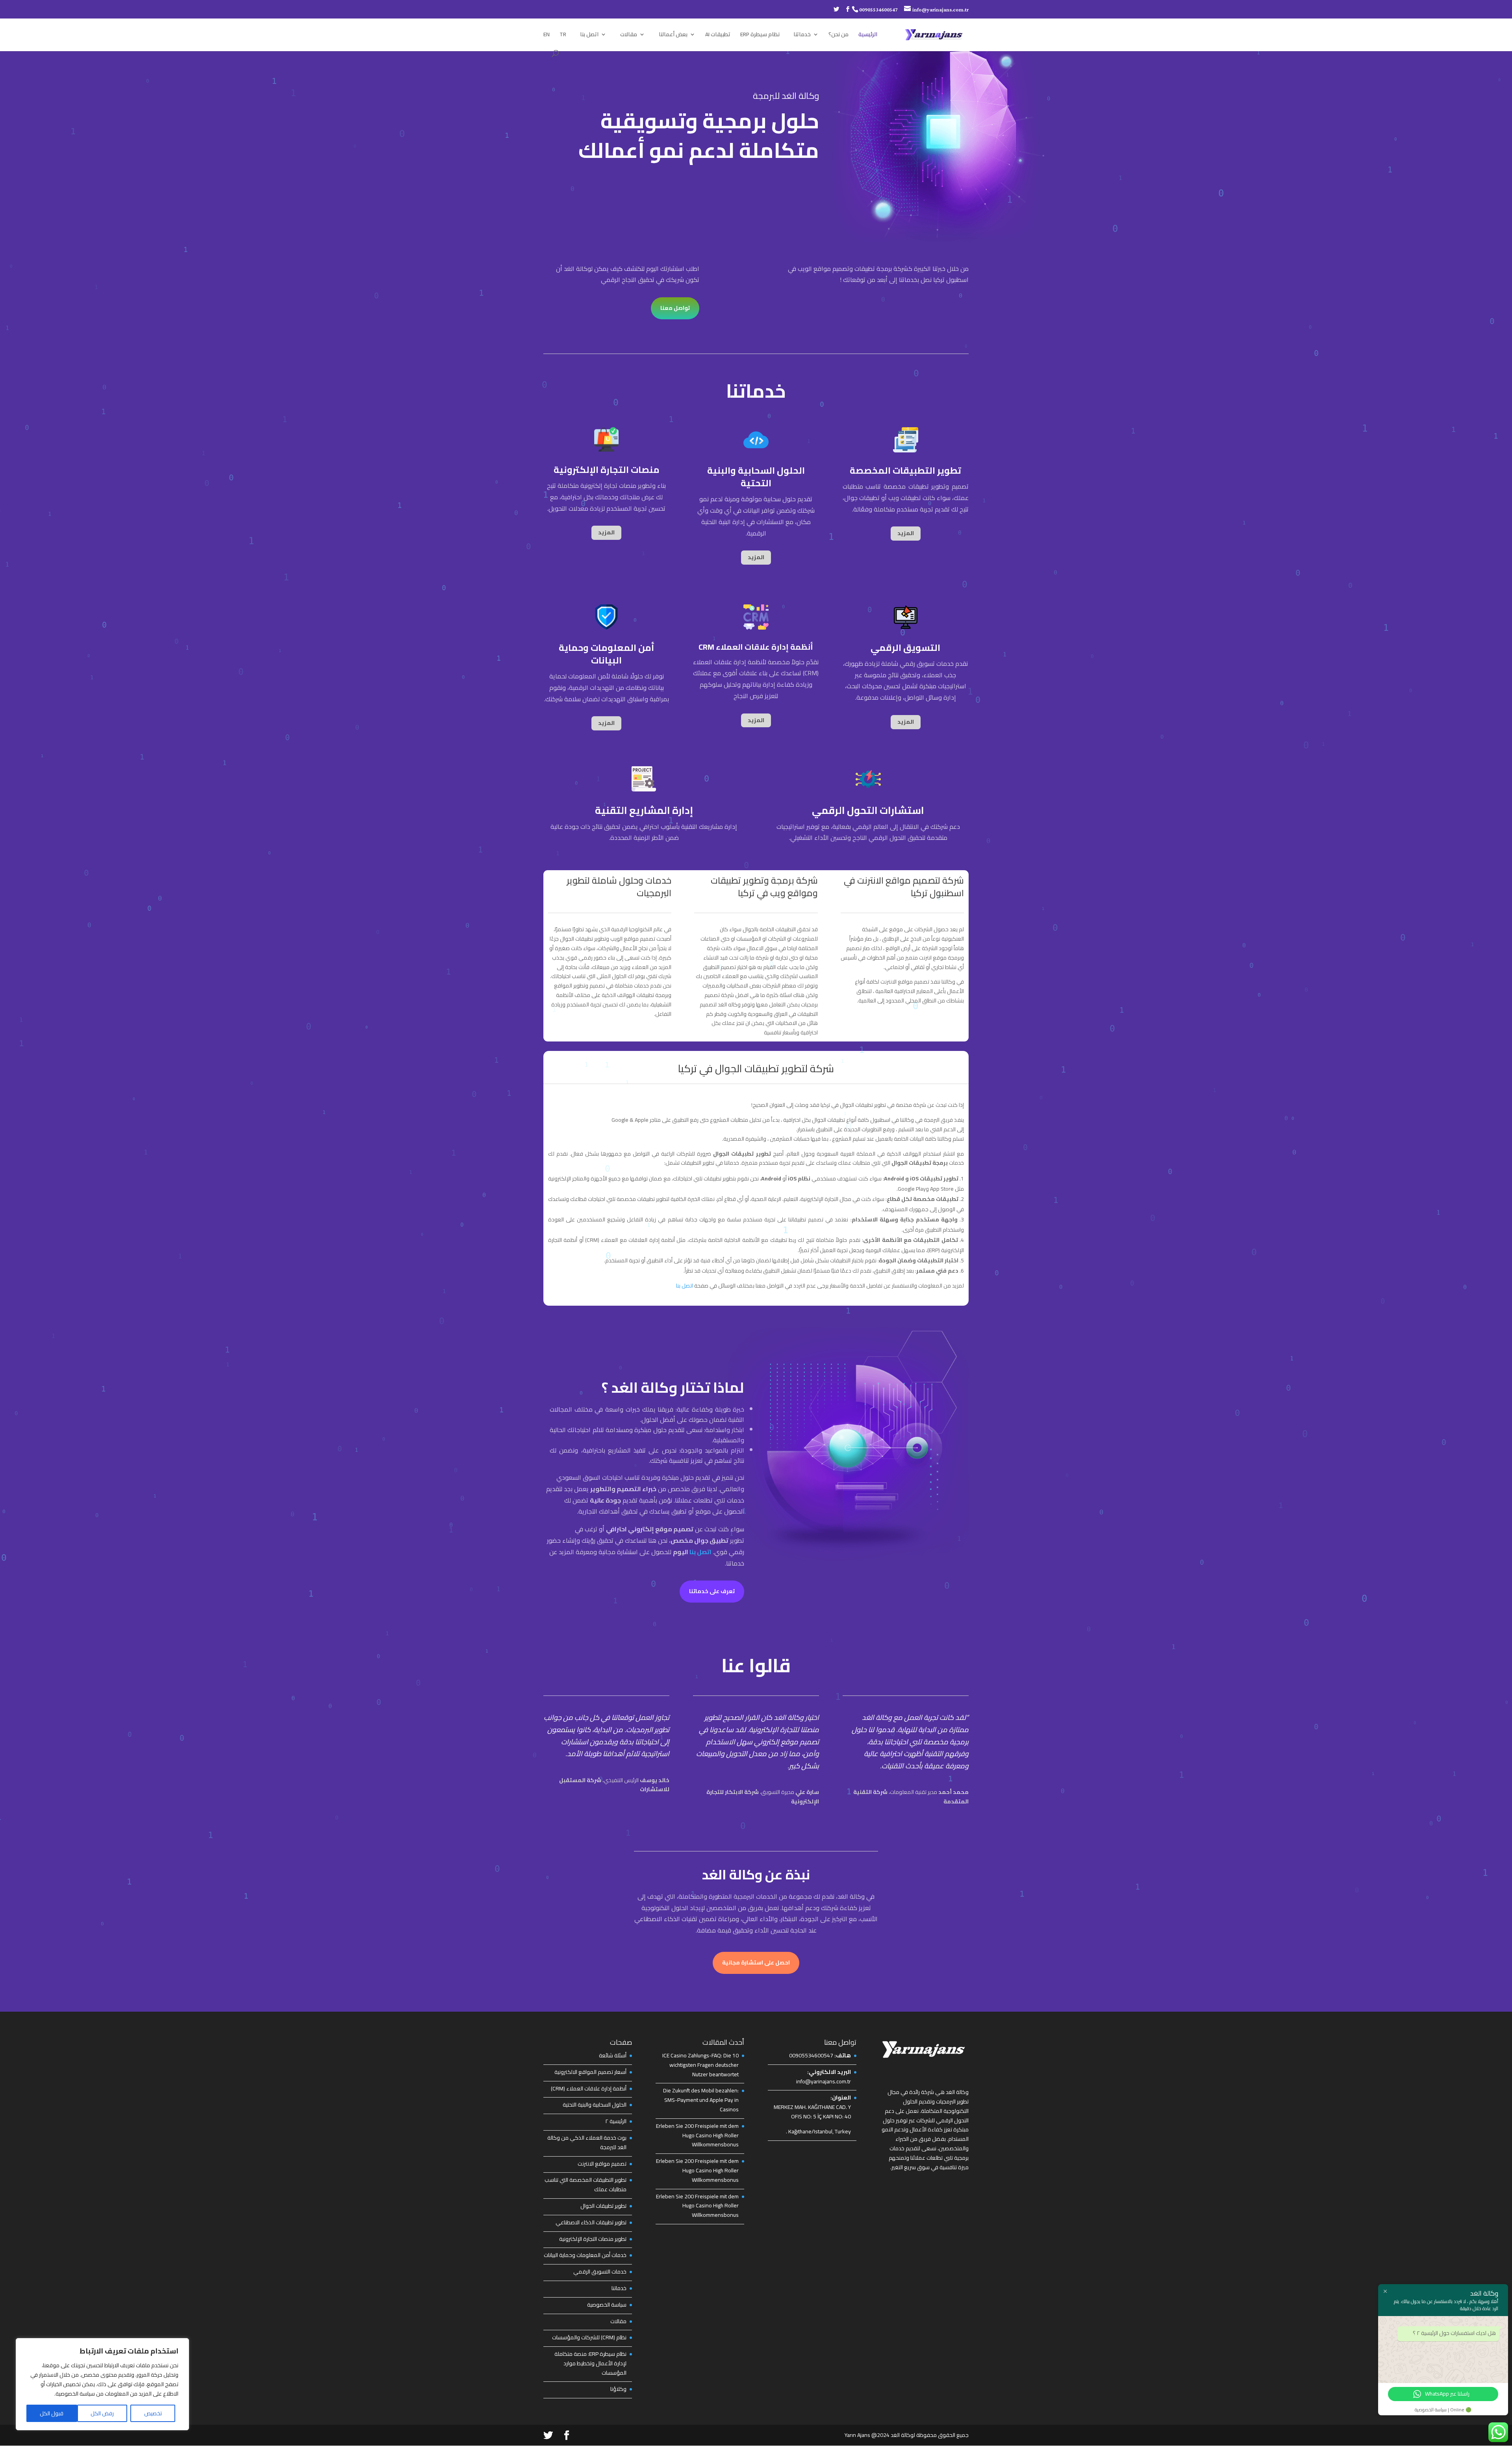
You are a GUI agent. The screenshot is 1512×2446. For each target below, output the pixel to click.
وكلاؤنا (618, 2389)
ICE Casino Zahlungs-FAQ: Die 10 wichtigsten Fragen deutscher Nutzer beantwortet (700, 2065)
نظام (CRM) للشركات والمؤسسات (589, 2337)
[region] (102, 2384)
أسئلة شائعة (613, 2055)
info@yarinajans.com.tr (824, 2081)
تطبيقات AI (718, 35)
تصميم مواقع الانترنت (602, 2164)
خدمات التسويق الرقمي (600, 2272)
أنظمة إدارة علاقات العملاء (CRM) (589, 2088)
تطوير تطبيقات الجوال (603, 2206)
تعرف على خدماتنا (712, 1591)
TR (563, 35)
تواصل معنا (675, 308)
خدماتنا (802, 35)
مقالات (629, 35)
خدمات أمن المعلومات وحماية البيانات (585, 2255)
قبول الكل (52, 2413)
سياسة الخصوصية (607, 2305)
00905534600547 (878, 10)
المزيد (606, 532)
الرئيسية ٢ (616, 2121)
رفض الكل (102, 2413)
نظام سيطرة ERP (760, 35)
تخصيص (153, 2413)
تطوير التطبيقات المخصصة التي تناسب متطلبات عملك (586, 2185)
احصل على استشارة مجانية (756, 1962)
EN (547, 35)
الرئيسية (868, 35)
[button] (809, 2119)
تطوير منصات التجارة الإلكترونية (593, 2239)
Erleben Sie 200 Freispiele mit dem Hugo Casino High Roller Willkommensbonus (697, 2135)
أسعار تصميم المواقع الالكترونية (590, 2072)
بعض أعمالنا (673, 35)
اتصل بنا (589, 35)
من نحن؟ (838, 35)
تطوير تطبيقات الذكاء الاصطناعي (591, 2222)
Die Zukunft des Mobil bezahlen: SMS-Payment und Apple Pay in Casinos (701, 2100)
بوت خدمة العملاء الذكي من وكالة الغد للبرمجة (587, 2142)
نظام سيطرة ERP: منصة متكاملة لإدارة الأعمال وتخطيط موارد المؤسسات (590, 2363)
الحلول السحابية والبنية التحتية (595, 2105)
